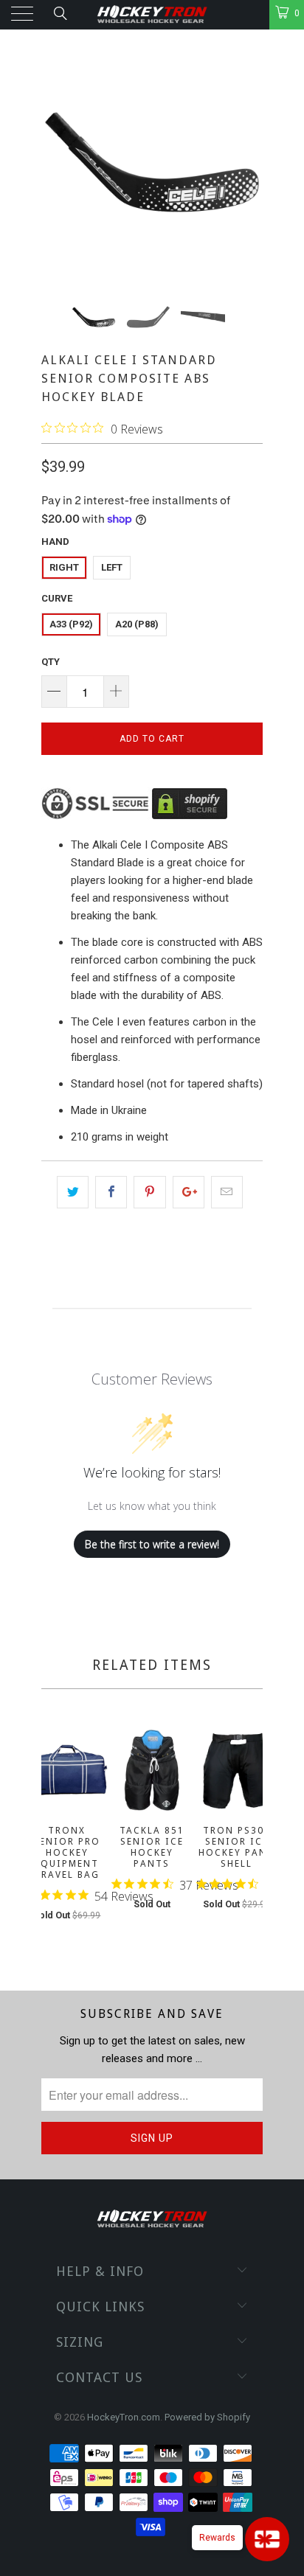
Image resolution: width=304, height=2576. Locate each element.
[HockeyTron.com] (152, 15)
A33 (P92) (71, 624)
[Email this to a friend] (227, 1192)
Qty (51, 662)
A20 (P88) (137, 624)
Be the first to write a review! (152, 1544)
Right (64, 567)
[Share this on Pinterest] (149, 1192)
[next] (249, 1838)
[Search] (59, 13)
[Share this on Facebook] (111, 1192)
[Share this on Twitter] (73, 1192)
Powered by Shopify (207, 2417)
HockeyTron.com (124, 2417)
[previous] (55, 1838)
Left (112, 567)
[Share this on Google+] (189, 1192)
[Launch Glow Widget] (267, 2539)
